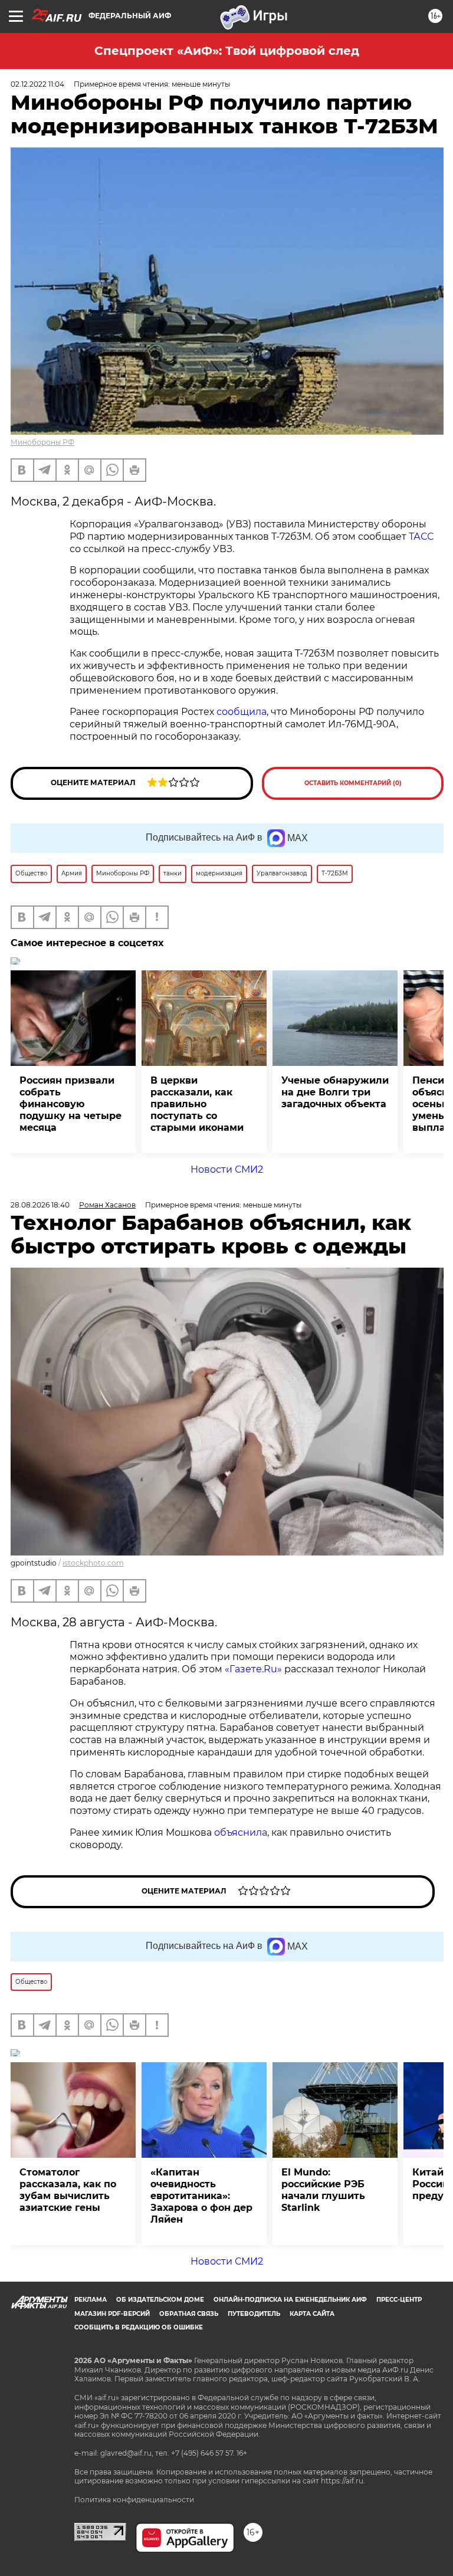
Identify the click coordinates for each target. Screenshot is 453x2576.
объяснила (241, 1832)
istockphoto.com (93, 1563)
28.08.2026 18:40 (40, 1205)
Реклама (91, 2300)
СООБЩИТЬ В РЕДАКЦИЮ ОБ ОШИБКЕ (139, 2327)
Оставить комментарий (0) (353, 783)
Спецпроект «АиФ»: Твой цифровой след (227, 51)
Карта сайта (312, 2314)
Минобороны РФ (42, 442)
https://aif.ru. (343, 2481)
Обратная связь (189, 2314)
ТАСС (421, 536)
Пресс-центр (399, 2300)
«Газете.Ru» (253, 1669)
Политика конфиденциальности (134, 2500)
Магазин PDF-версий (112, 2314)
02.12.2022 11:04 (37, 84)
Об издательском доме (160, 2300)
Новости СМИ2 (227, 1169)
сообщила (242, 712)
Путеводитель (254, 2314)
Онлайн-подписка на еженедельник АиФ (290, 2300)
